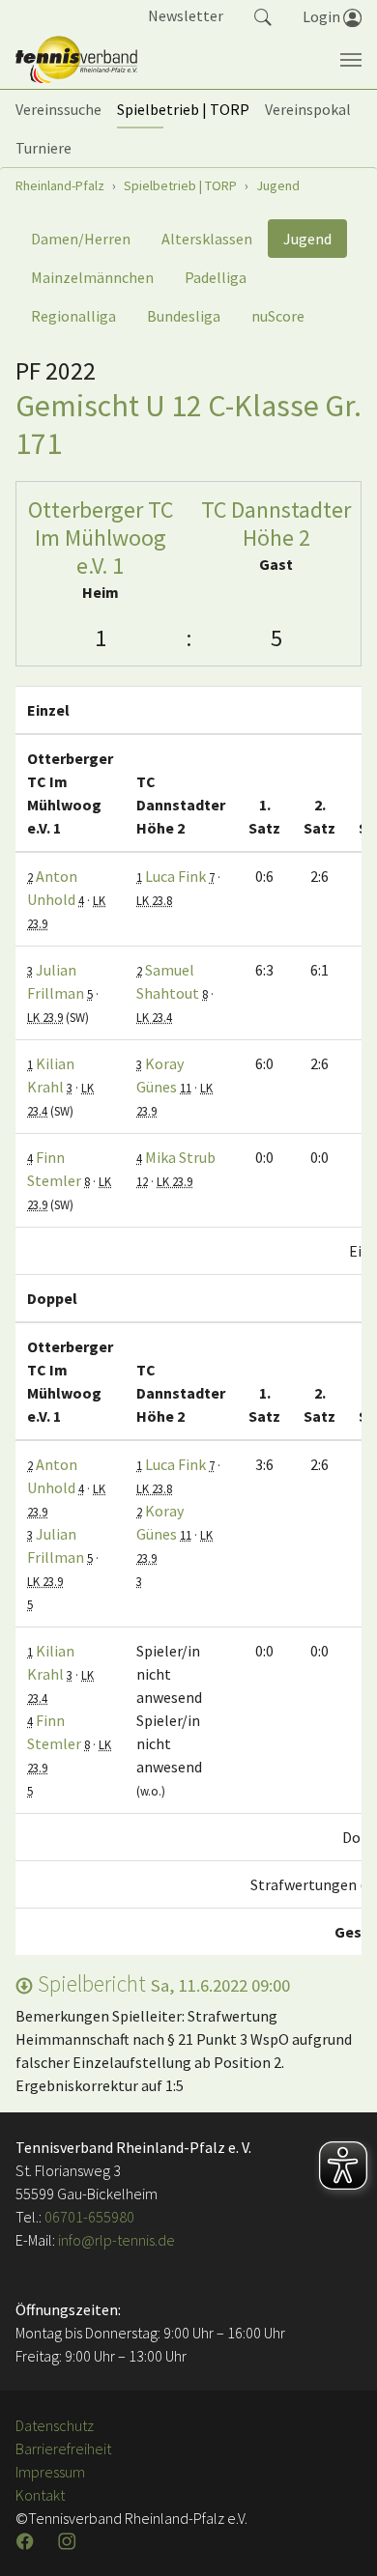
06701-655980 (89, 2217)
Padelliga (216, 277)
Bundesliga (184, 316)
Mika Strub (180, 1157)
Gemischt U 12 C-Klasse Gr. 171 (188, 424)
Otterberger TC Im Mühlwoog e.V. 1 (101, 538)
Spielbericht (161, 1983)
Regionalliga (73, 316)
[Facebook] (27, 2541)
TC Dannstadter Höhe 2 (276, 524)
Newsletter (186, 15)
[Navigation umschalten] (351, 60)
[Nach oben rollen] (338, 2537)
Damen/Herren (81, 239)
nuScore (278, 316)
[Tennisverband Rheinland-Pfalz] (76, 60)
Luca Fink (175, 876)
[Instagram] (69, 2541)
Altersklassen (207, 239)
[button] (263, 15)
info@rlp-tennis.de (115, 2240)
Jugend (307, 239)
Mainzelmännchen (92, 277)
